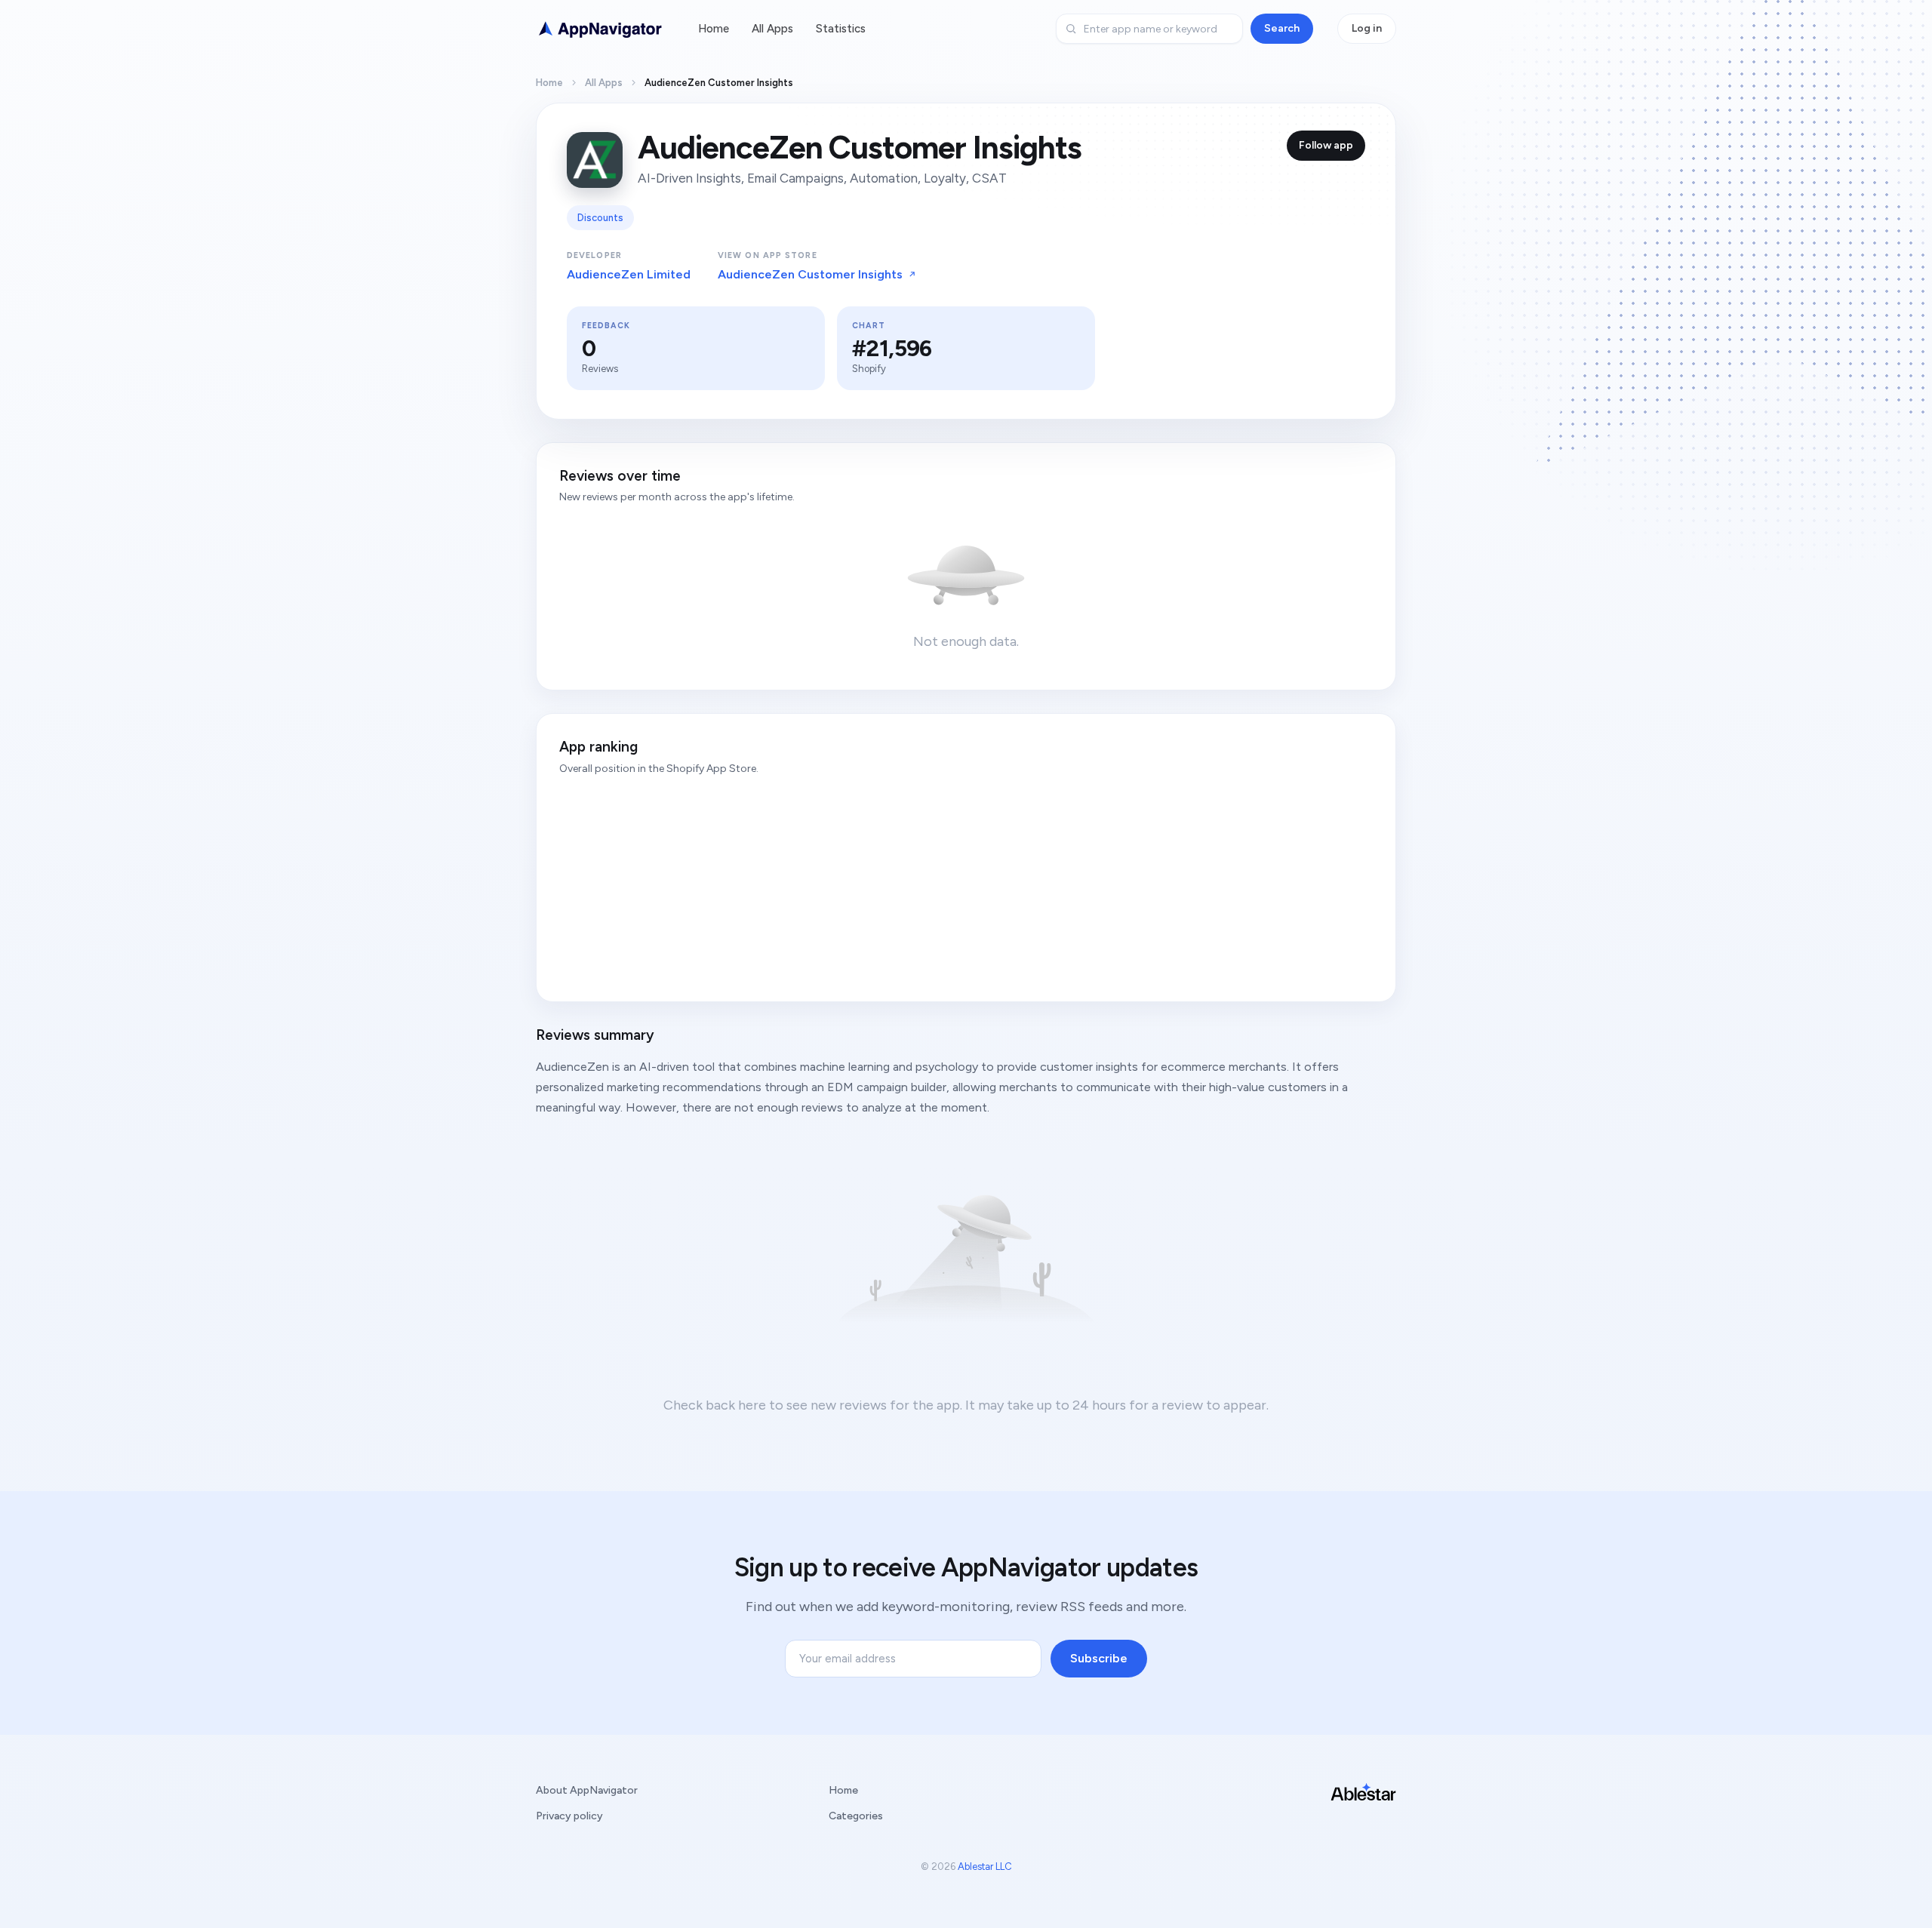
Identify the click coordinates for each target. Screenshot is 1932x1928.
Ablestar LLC (985, 1867)
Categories (856, 1816)
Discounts (600, 218)
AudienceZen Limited (629, 274)
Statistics (841, 29)
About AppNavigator (587, 1790)
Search (1282, 28)
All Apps (772, 29)
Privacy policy (569, 1816)
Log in (1367, 28)
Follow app (1326, 145)
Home (714, 29)
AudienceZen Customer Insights (810, 274)
